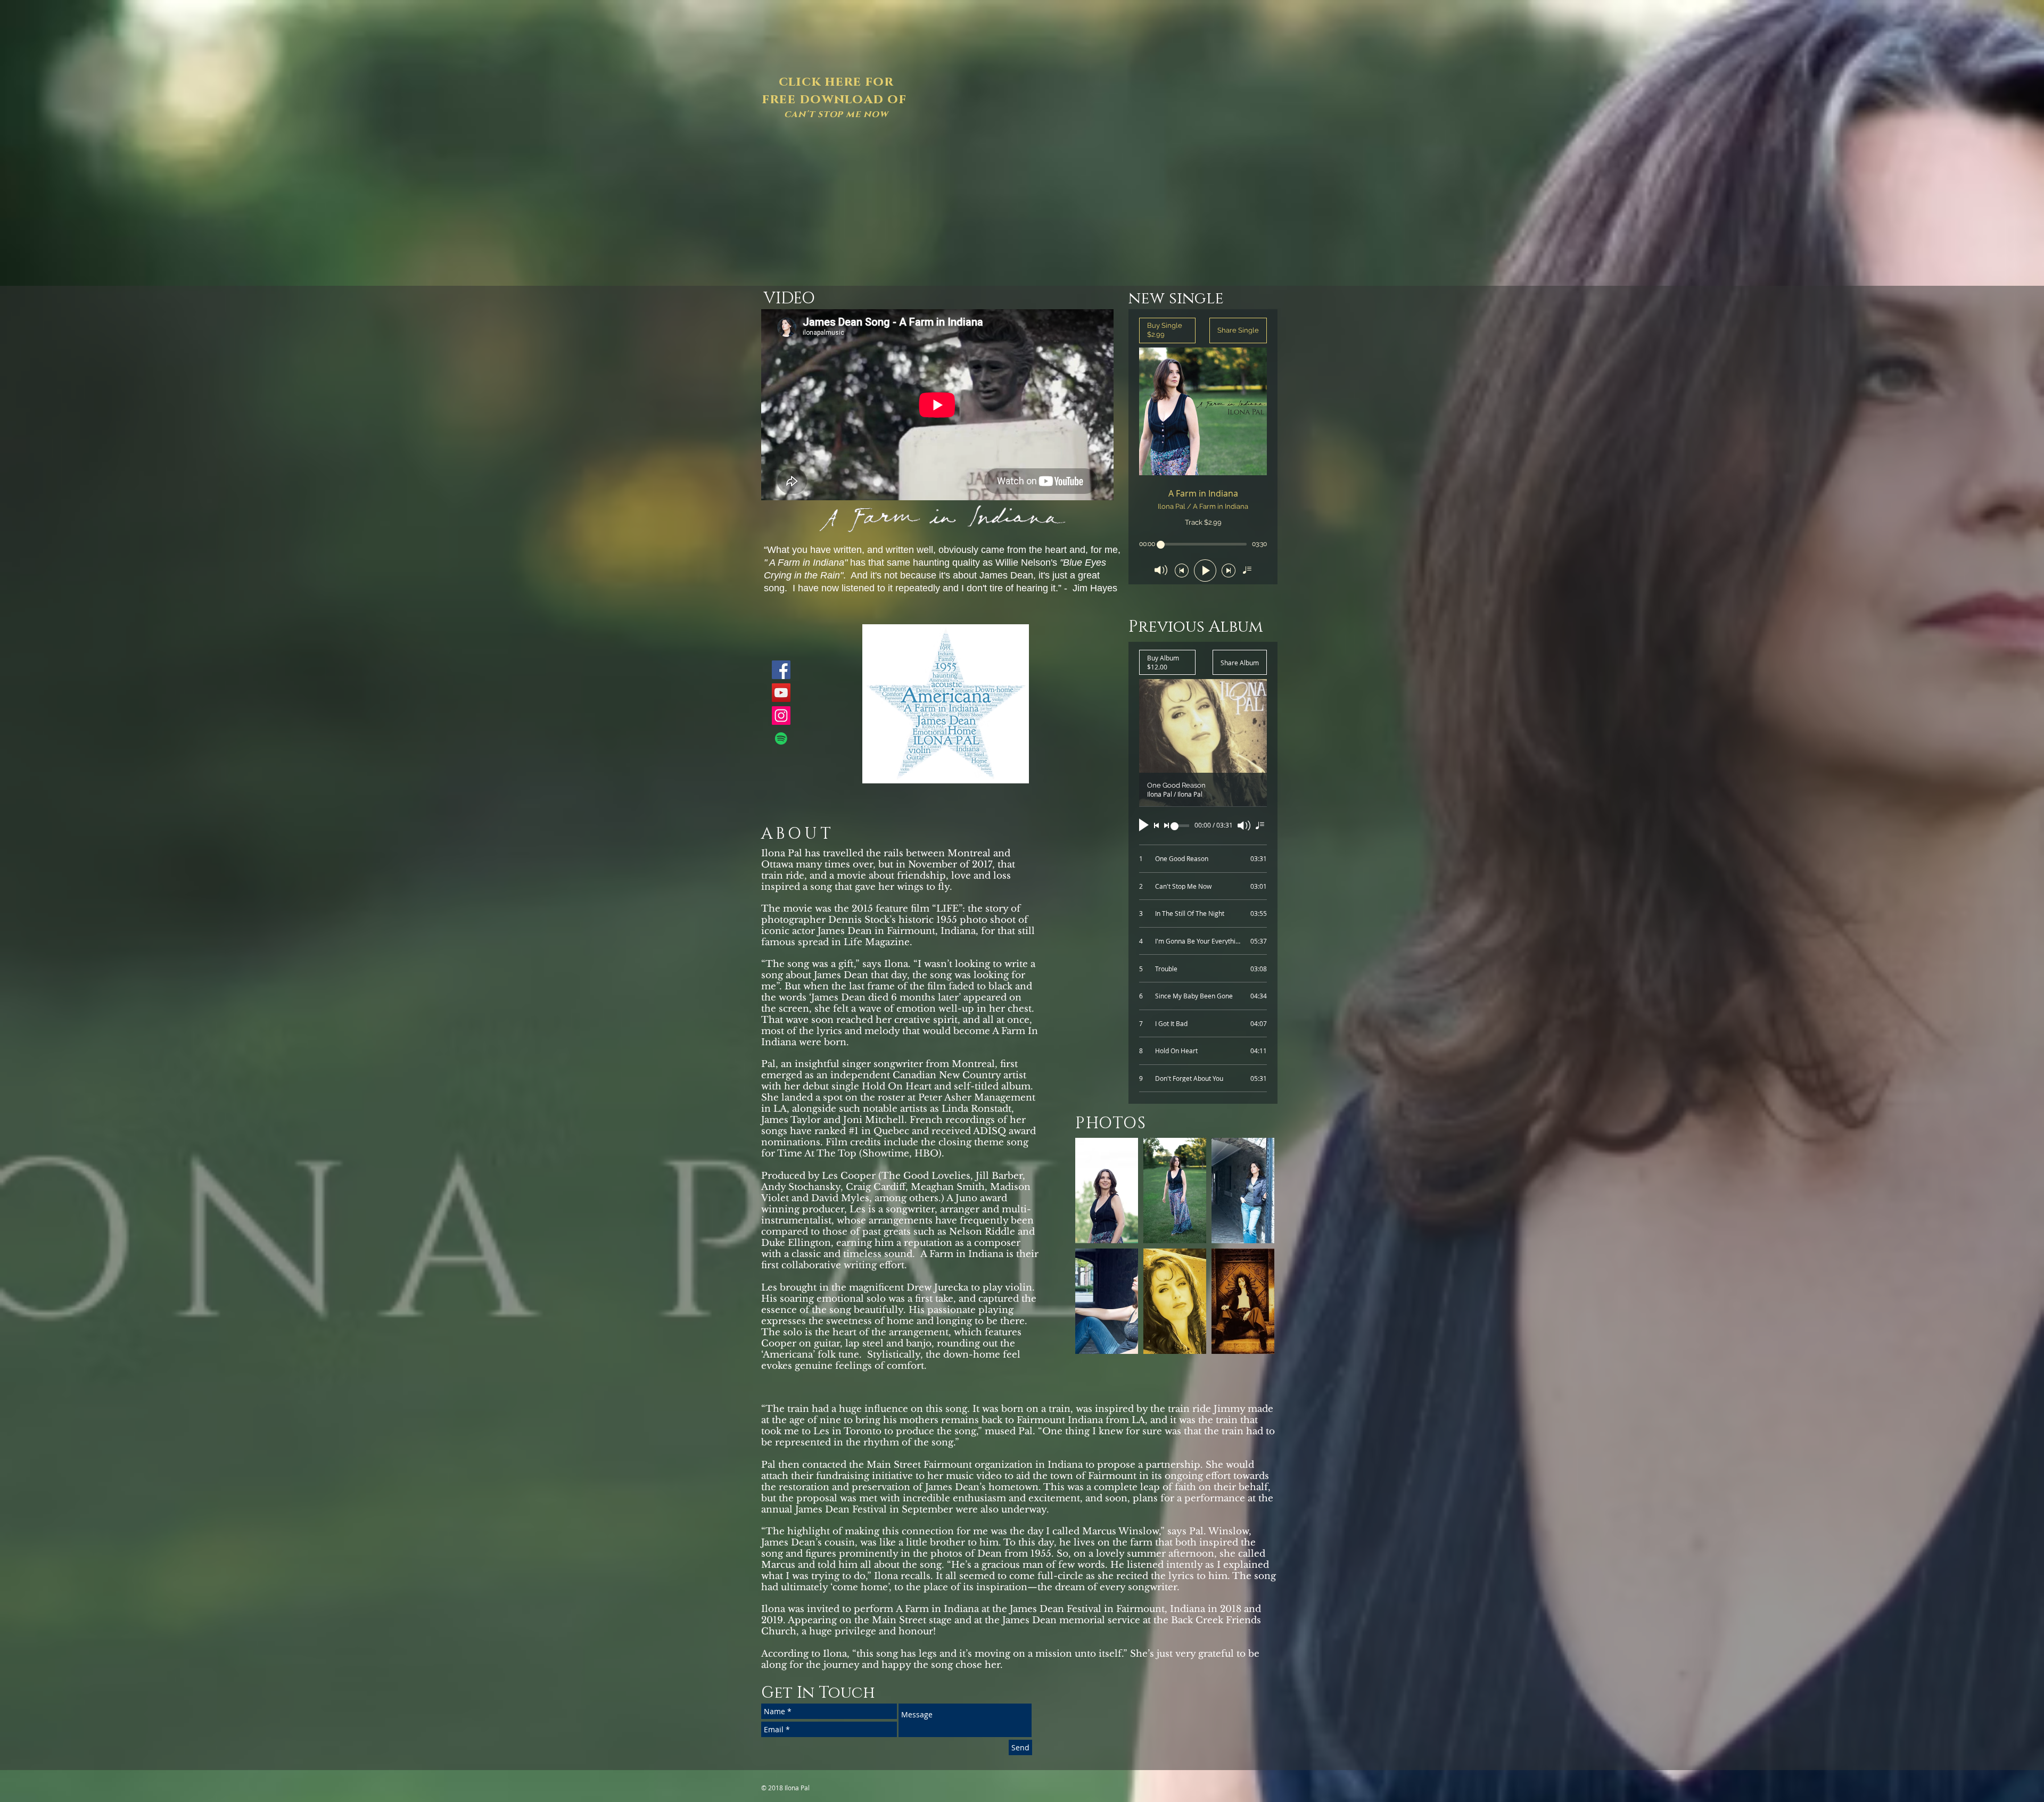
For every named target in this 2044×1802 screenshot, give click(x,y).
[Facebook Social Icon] (781, 670)
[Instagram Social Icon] (781, 716)
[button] (1107, 1191)
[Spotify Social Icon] (781, 738)
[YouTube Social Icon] (781, 693)
